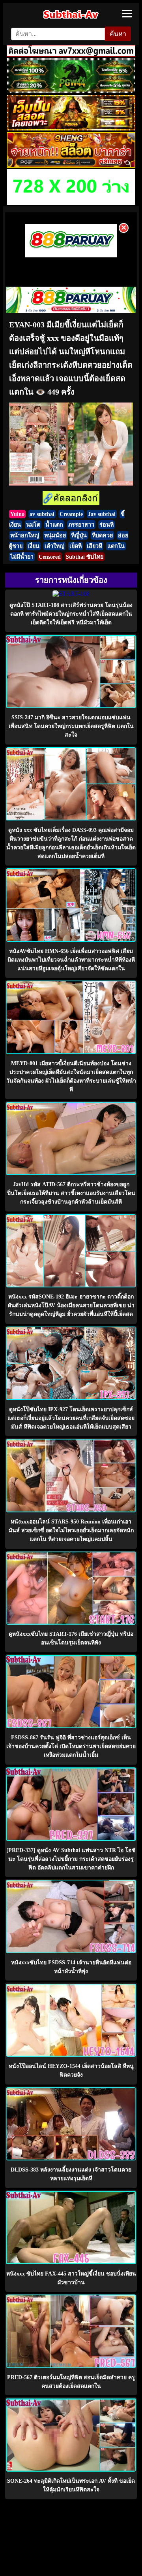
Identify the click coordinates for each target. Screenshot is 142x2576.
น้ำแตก (54, 525)
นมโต (33, 525)
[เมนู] (127, 14)
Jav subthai (102, 514)
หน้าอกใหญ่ (25, 535)
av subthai (42, 514)
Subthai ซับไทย (85, 557)
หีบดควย (102, 535)
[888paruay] (71, 256)
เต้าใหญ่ (54, 546)
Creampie (71, 514)
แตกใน (116, 546)
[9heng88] (71, 165)
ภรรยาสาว (81, 525)
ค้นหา (118, 34)
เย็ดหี (76, 546)
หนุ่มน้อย (55, 535)
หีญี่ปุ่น (79, 535)
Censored (50, 557)
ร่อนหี (106, 525)
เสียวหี (94, 546)
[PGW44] (71, 91)
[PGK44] (71, 128)
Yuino (17, 514)
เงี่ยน (34, 546)
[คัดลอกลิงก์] (71, 499)
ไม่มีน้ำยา (22, 557)
